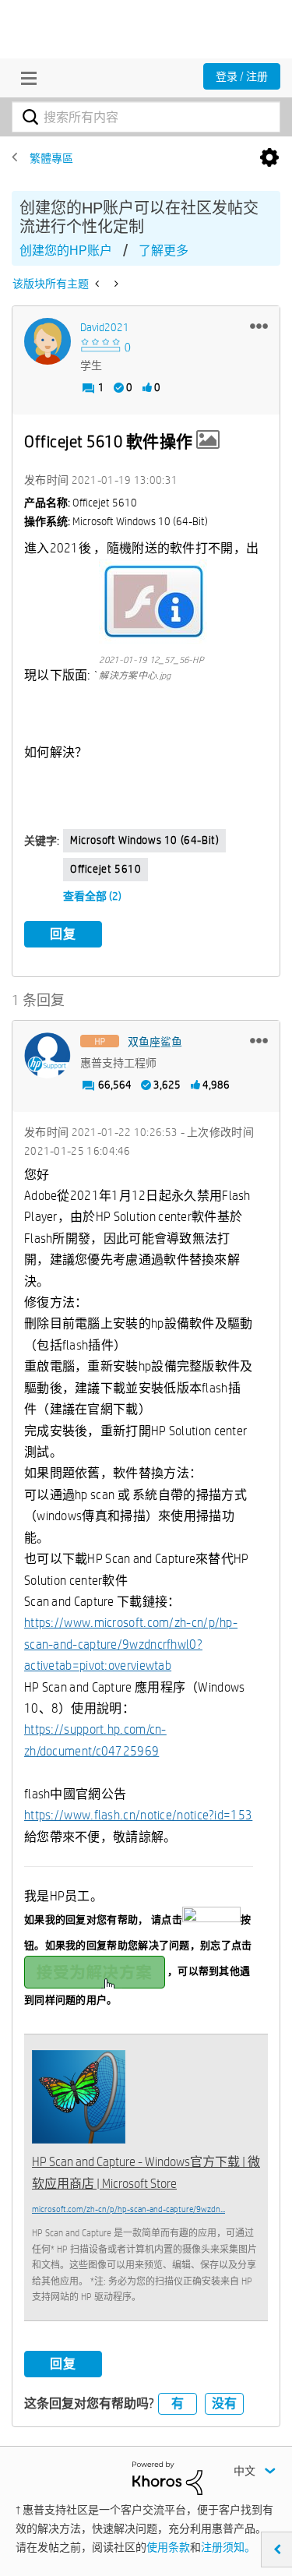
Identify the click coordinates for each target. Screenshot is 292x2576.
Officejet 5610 (106, 869)
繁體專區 (51, 158)
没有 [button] (224, 2403)
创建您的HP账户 (66, 251)
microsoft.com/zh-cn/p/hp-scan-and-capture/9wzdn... (128, 2209)
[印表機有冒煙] (115, 284)
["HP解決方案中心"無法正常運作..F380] (99, 284)
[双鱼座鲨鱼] (47, 1056)
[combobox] (146, 117)
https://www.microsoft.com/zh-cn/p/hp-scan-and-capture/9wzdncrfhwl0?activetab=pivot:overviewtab (131, 1644)
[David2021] (47, 341)
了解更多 (164, 251)
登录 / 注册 (242, 76)
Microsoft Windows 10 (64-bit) (144, 840)
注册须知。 (228, 2547)
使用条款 (168, 2547)
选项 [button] (269, 158)
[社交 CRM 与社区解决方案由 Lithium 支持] (167, 2477)
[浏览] (25, 78)
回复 (63, 934)
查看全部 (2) (92, 896)
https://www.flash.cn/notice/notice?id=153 (138, 1815)
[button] (259, 326)
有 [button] (178, 2403)
